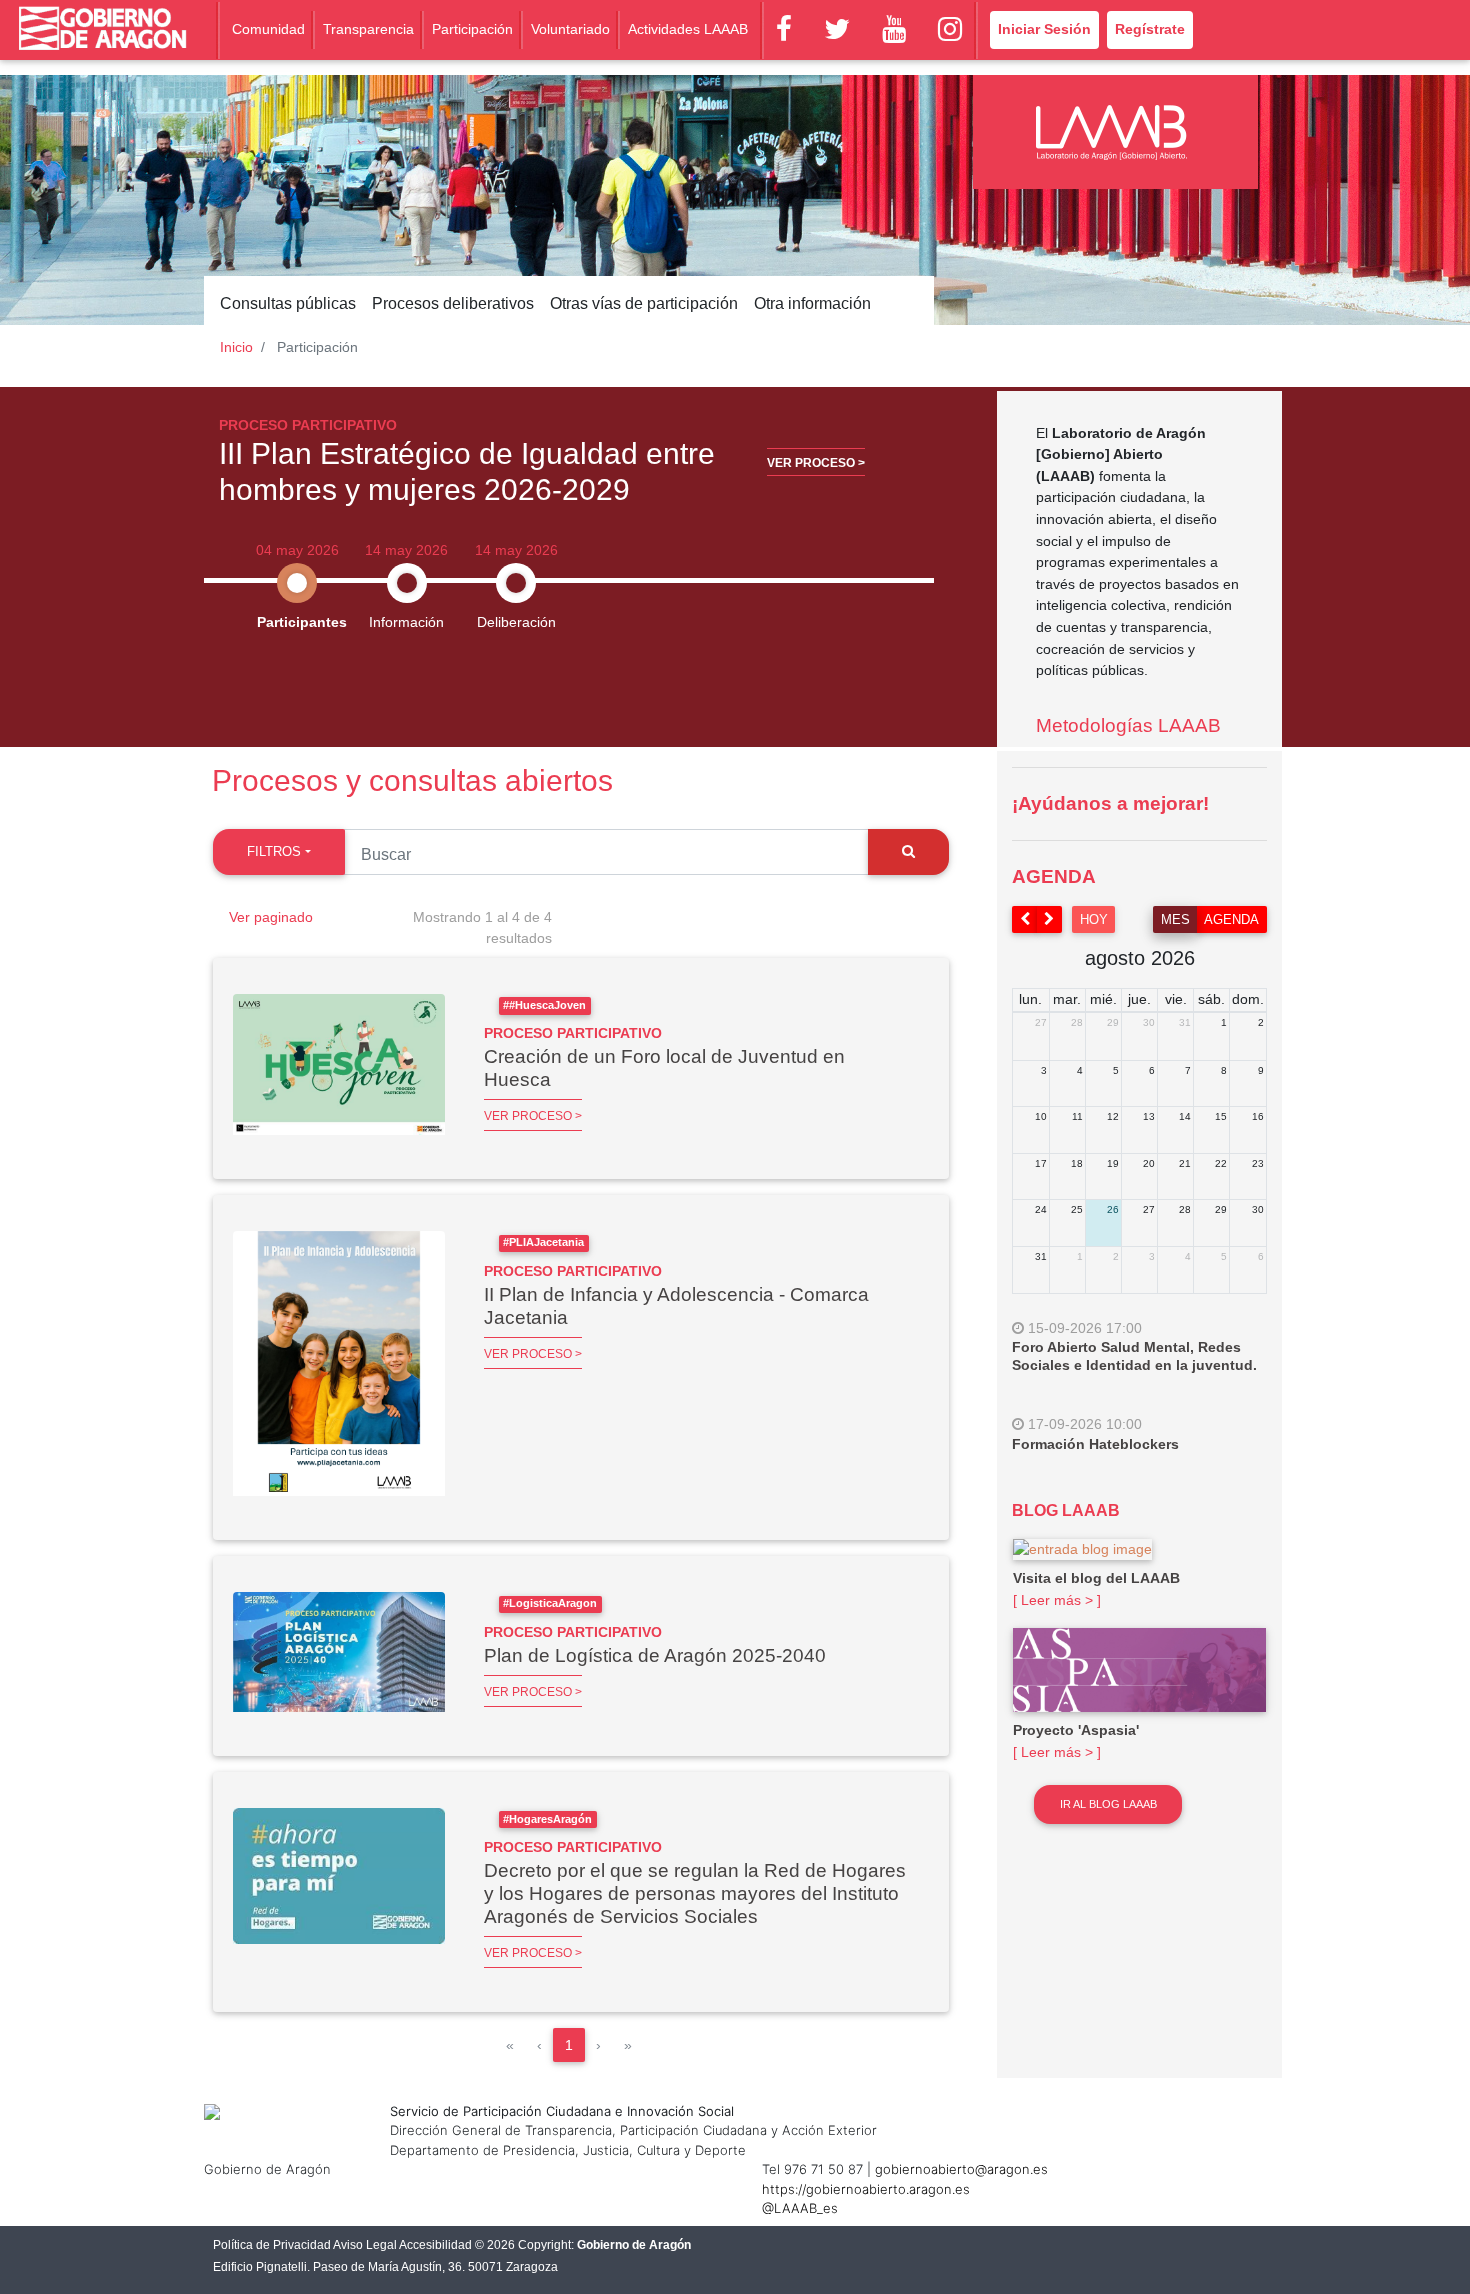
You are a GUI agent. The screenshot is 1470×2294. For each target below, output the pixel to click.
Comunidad (268, 29)
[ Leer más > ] (1057, 1600)
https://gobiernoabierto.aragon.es (866, 2189)
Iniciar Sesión (1044, 29)
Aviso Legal (365, 2245)
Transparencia (368, 29)
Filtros (274, 851)
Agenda (1231, 919)
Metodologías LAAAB (1128, 725)
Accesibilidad (435, 2245)
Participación (472, 29)
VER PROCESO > (533, 1116)
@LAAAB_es (800, 2208)
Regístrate (1150, 29)
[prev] (1025, 919)
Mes (1175, 919)
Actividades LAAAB (688, 29)
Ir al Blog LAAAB (1108, 1804)
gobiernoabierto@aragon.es (961, 2169)
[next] (1050, 919)
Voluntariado (570, 29)
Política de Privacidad (272, 2245)
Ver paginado (271, 917)
